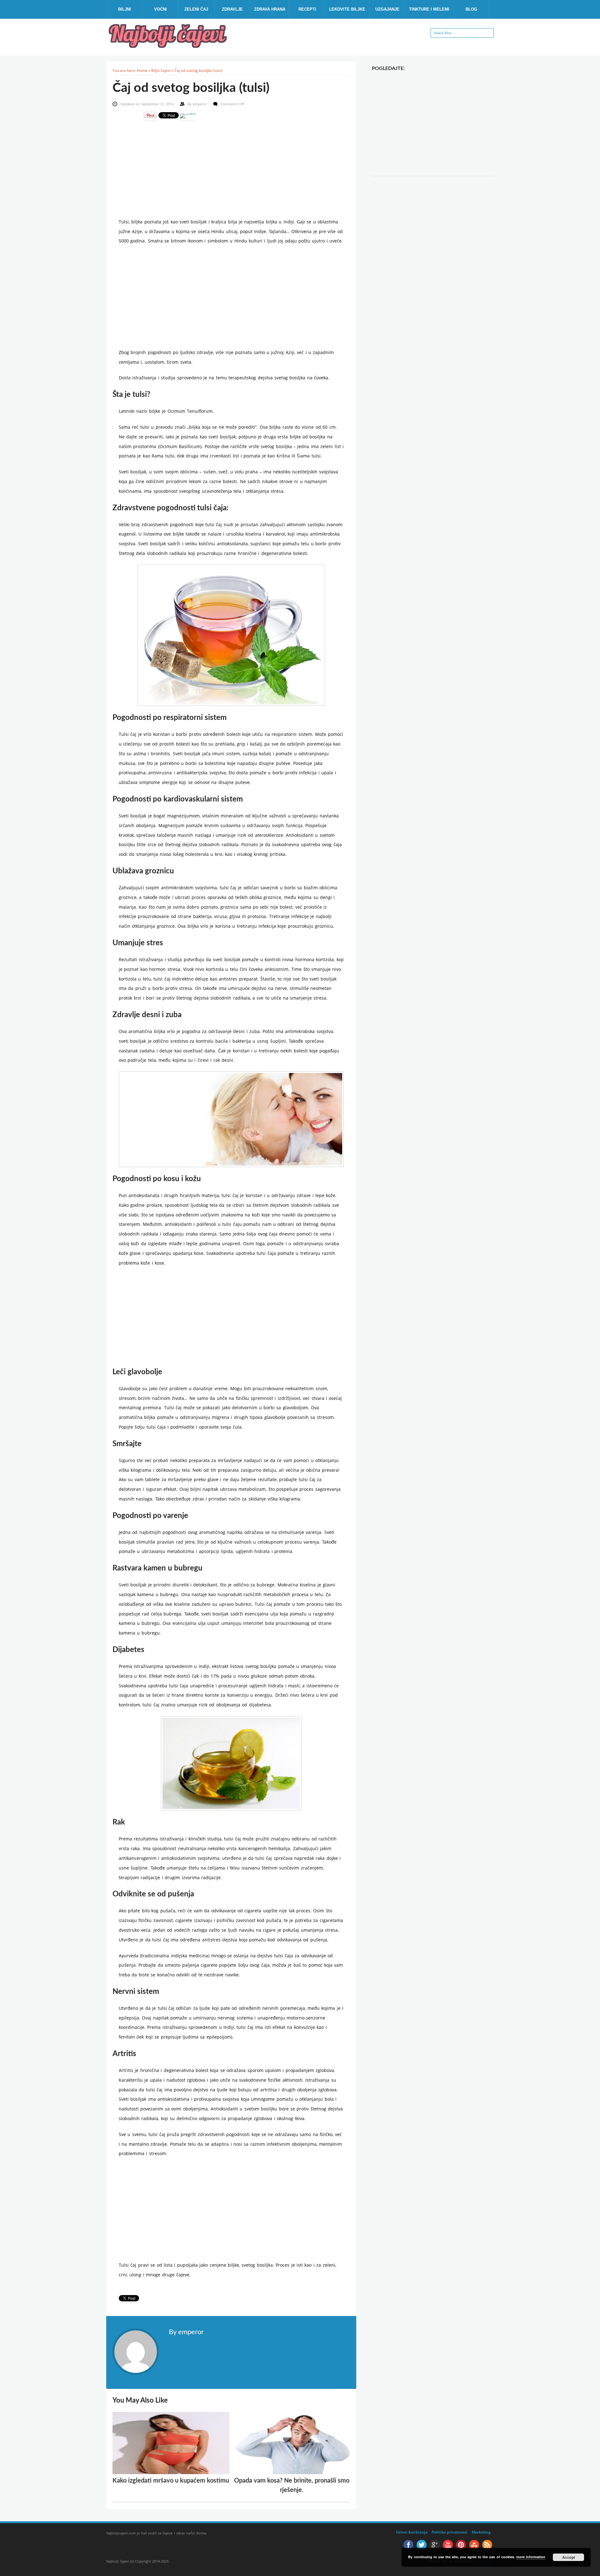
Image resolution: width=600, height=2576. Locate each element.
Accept (569, 2557)
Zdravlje (232, 9)
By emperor (186, 2332)
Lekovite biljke (347, 9)
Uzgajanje (387, 9)
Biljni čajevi (161, 70)
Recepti (307, 9)
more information (531, 2557)
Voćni (160, 9)
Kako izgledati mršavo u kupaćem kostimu (171, 2481)
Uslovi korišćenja (412, 2532)
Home (142, 70)
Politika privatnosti (450, 2532)
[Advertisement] (231, 165)
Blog (471, 9)
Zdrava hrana (270, 9)
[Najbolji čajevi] (169, 46)
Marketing (481, 2532)
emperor (200, 104)
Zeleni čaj (196, 9)
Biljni (125, 9)
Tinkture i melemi (429, 9)
